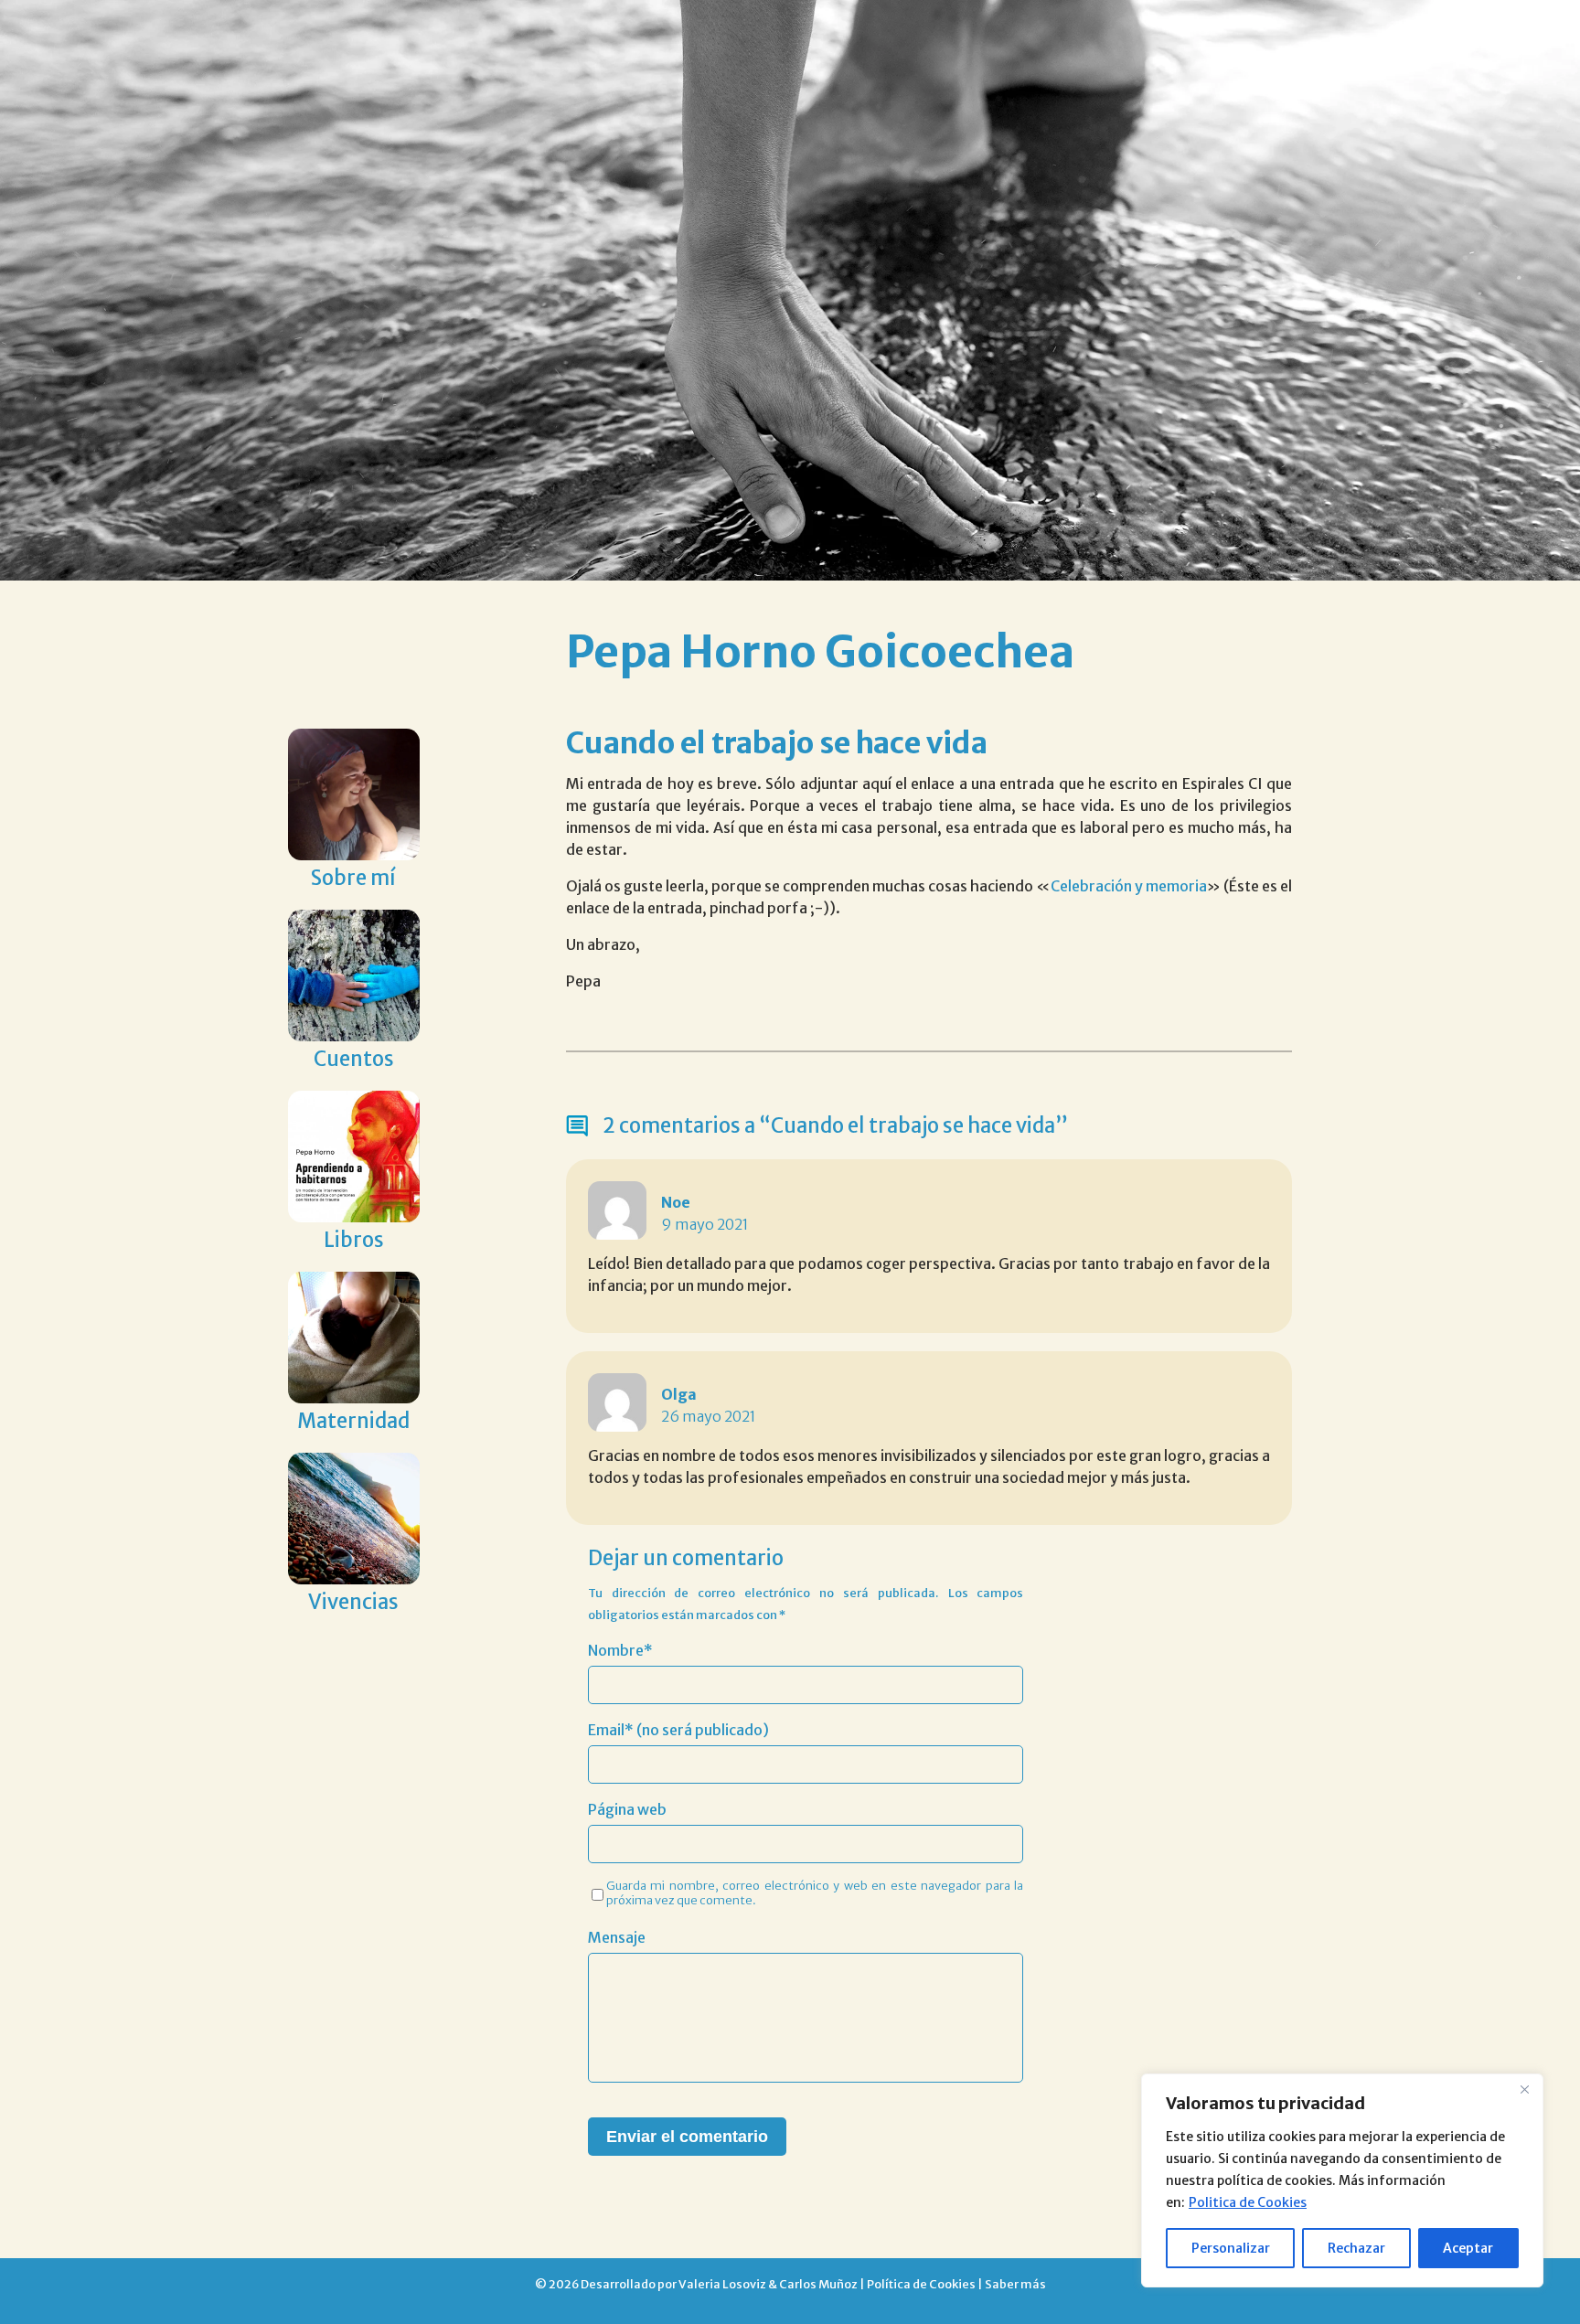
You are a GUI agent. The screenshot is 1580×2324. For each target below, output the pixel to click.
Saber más (1015, 2284)
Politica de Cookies (1248, 2202)
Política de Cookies (921, 2284)
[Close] (1524, 2089)
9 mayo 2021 (705, 1224)
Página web (627, 1809)
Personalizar (1231, 2248)
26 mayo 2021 (709, 1416)
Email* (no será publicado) (678, 1730)
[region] (1342, 2180)
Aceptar (1468, 2248)
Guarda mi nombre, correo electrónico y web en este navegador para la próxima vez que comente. (815, 1892)
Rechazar (1356, 2248)
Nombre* (620, 1650)
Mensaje (617, 1937)
